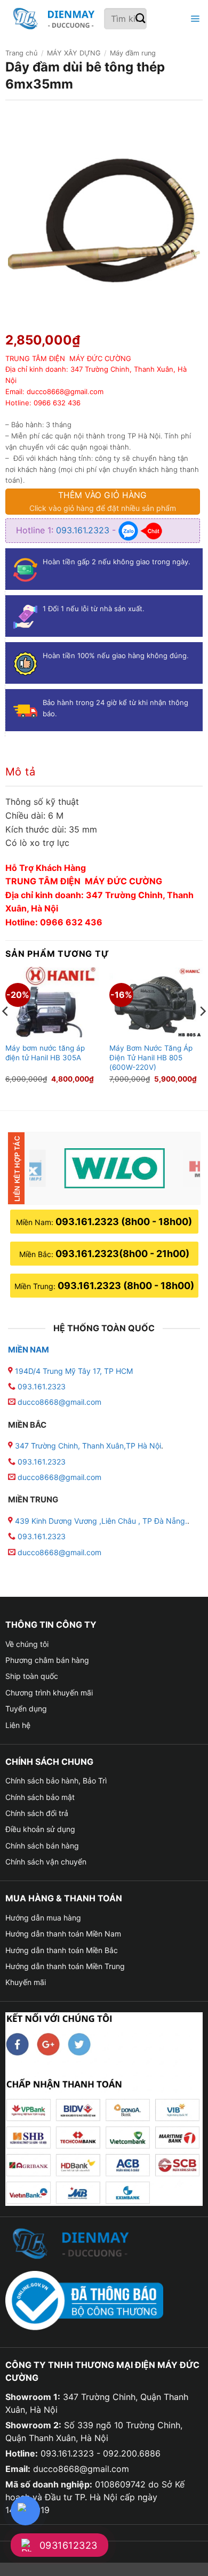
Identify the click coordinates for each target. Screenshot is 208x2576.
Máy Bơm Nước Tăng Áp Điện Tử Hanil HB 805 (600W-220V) (151, 1057)
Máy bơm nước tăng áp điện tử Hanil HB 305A (45, 1053)
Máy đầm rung (133, 53)
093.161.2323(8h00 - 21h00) (122, 1254)
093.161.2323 (84, 530)
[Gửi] (141, 19)
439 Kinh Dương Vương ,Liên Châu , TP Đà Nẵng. (100, 1521)
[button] (194, 19)
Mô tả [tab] (20, 772)
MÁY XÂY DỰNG (74, 53)
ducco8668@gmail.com (59, 1402)
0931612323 (69, 2545)
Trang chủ (21, 53)
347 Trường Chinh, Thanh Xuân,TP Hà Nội (87, 1446)
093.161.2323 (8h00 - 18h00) (124, 1222)
